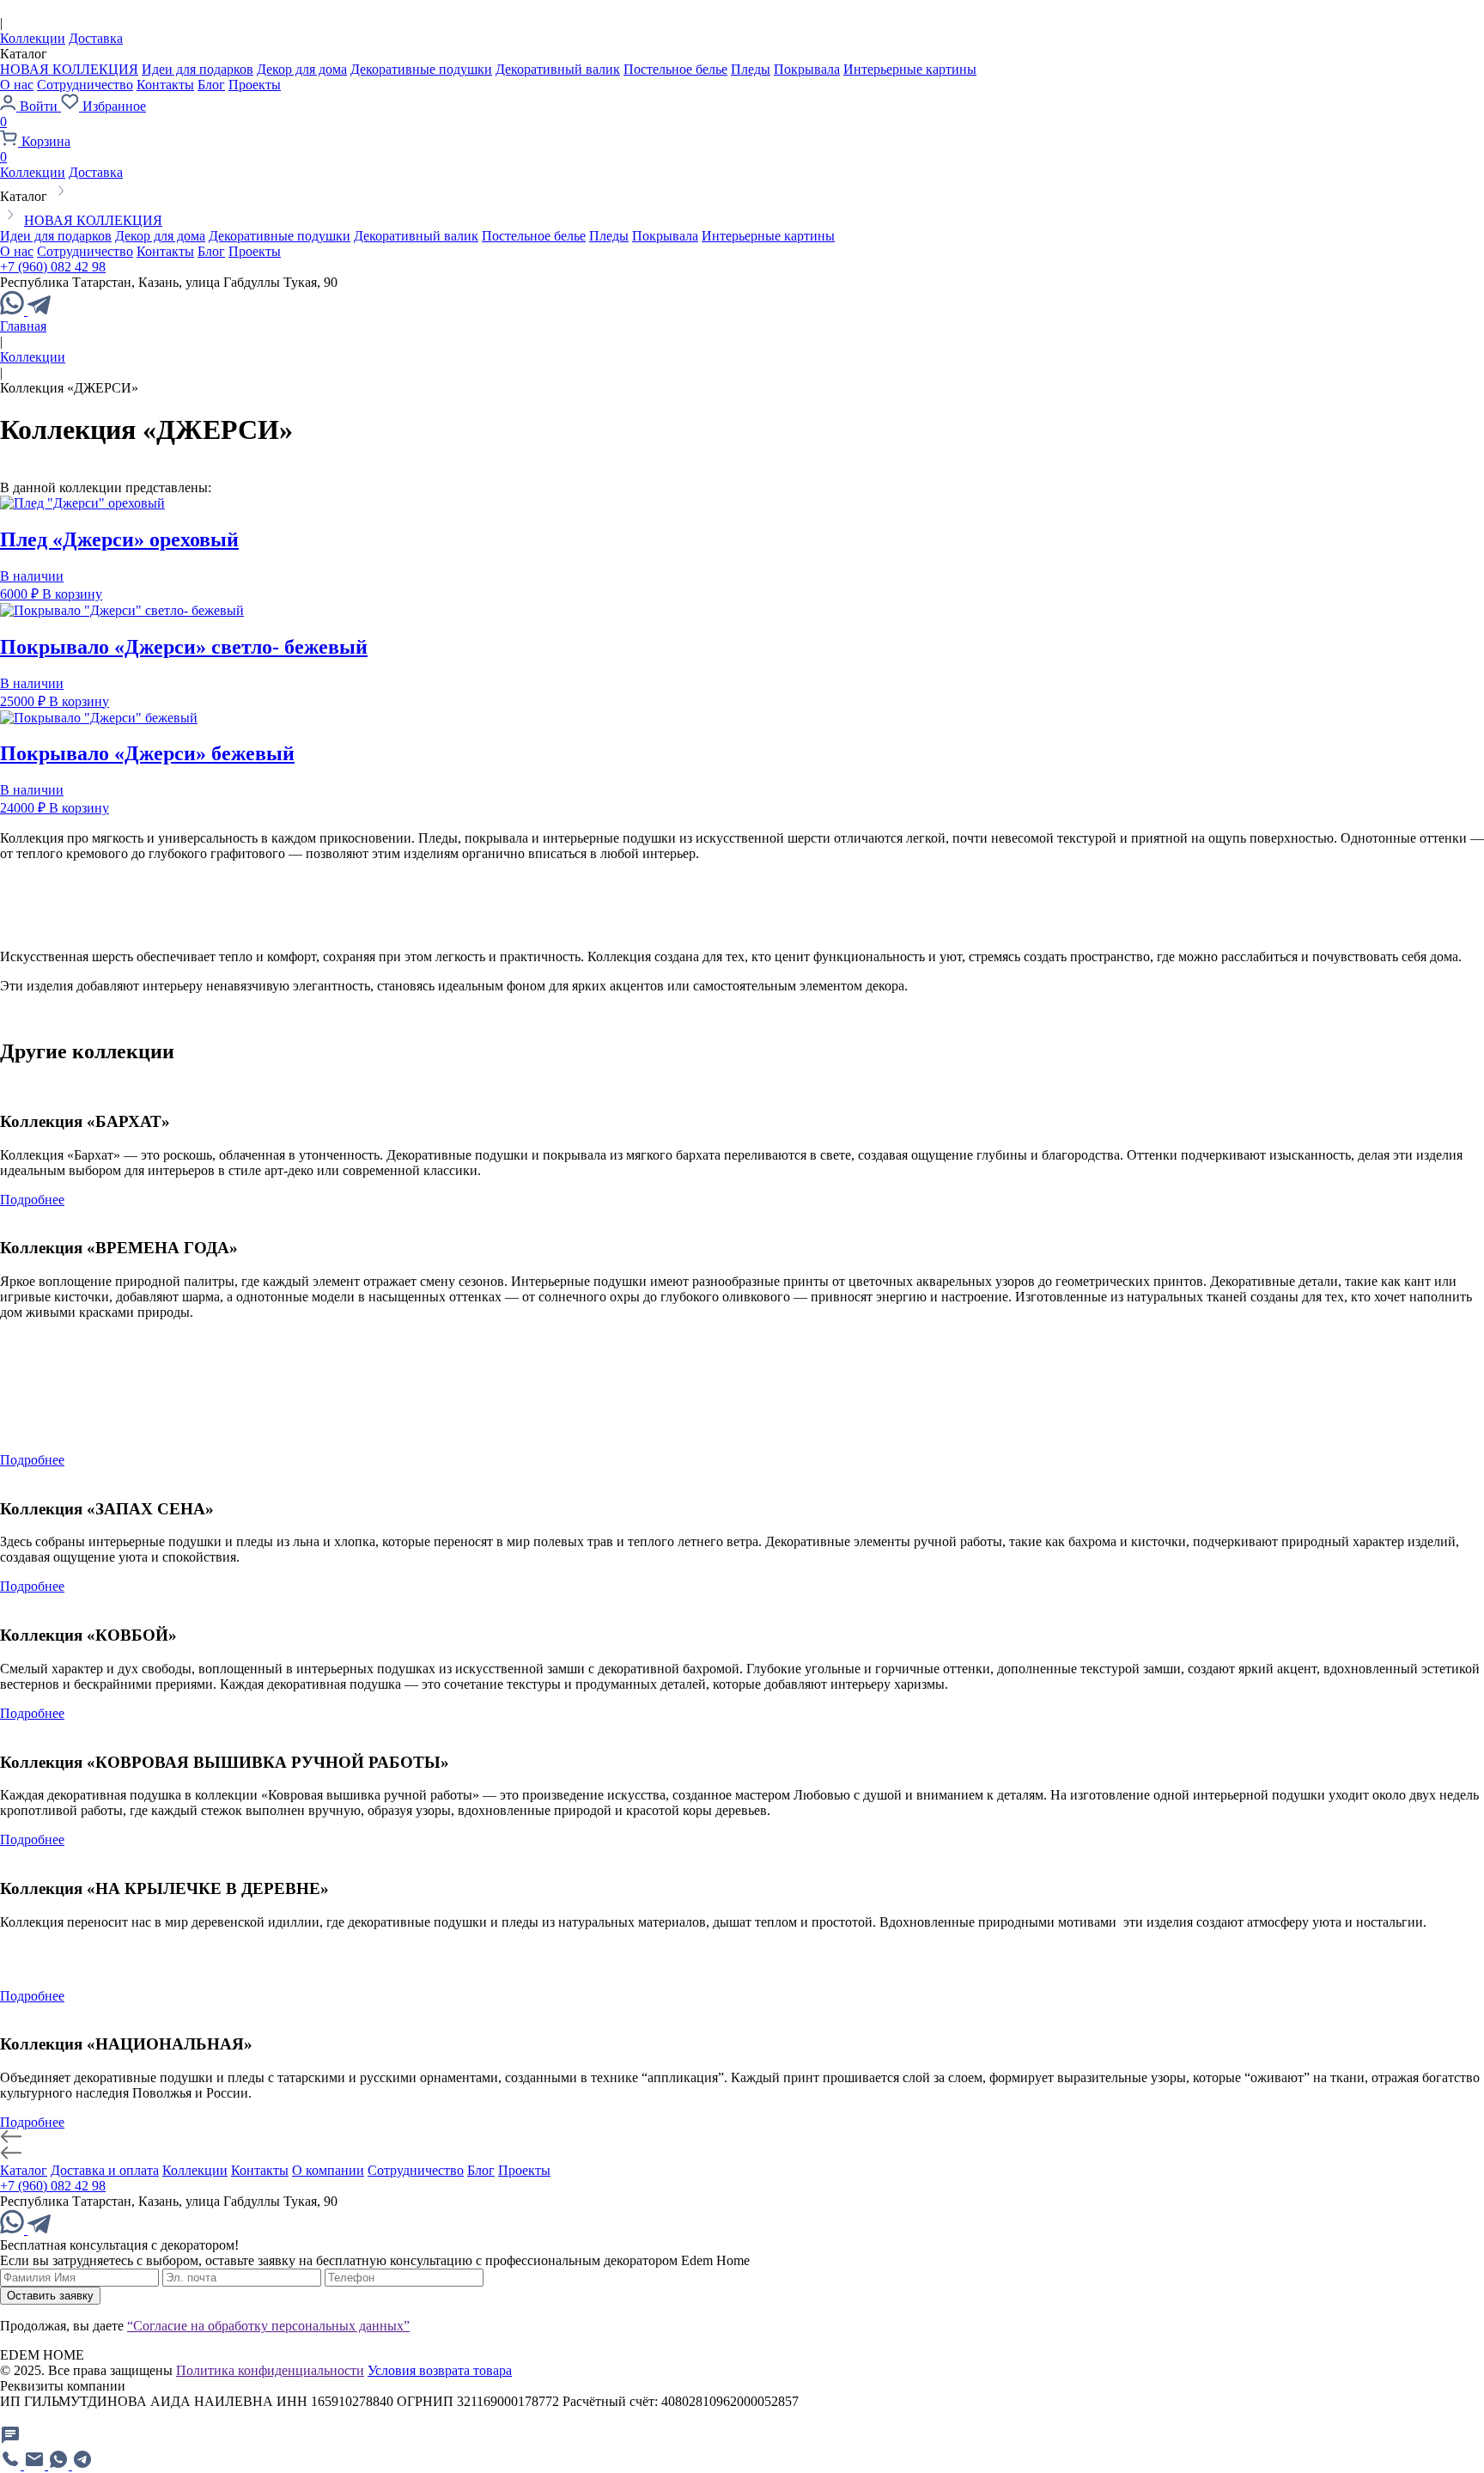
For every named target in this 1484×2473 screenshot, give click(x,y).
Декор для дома (302, 69)
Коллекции (33, 38)
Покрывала (807, 69)
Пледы (751, 69)
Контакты (165, 85)
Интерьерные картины (910, 69)
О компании (328, 2170)
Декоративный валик (558, 69)
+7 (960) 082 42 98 (53, 267)
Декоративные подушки (421, 69)
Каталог (24, 2170)
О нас (17, 85)
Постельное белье (675, 69)
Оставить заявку (50, 2296)
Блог (211, 85)
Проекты (255, 85)
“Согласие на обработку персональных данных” (268, 2326)
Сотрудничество (85, 85)
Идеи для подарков (198, 69)
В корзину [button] (72, 594)
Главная (23, 326)
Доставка (96, 38)
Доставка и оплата (105, 2170)
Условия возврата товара (440, 2370)
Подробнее (32, 1200)
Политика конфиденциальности (270, 2370)
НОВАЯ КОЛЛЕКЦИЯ (69, 69)
